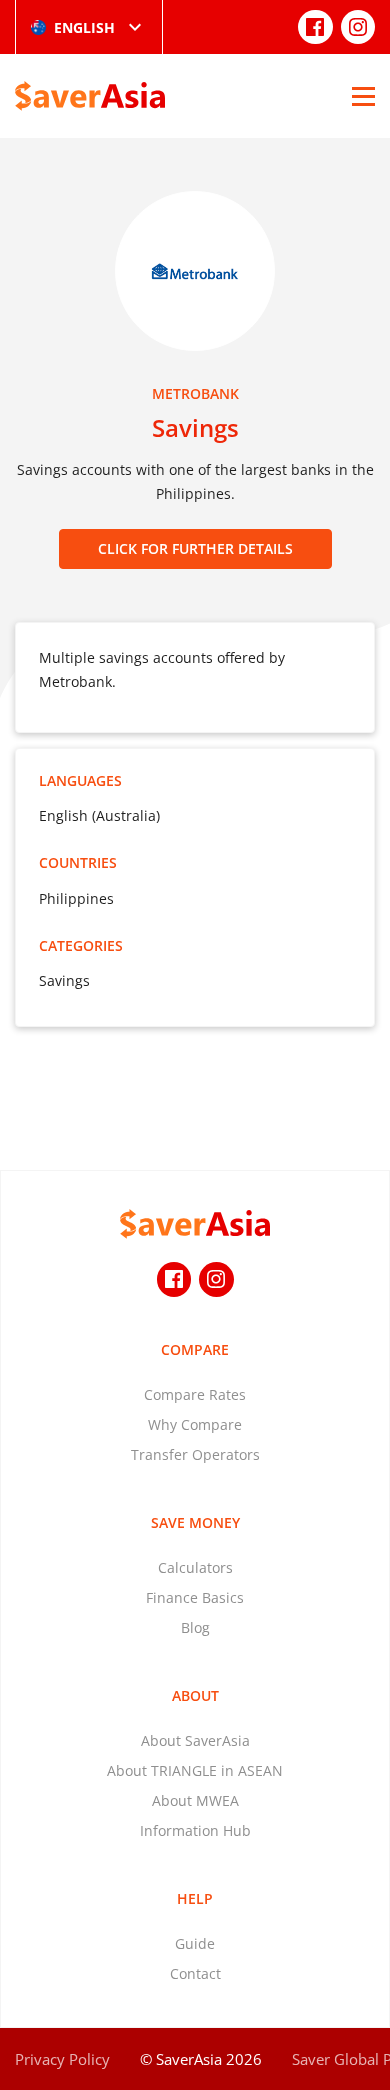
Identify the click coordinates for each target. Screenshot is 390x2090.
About (195, 1695)
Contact (195, 1973)
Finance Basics (195, 1597)
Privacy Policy (62, 2059)
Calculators (195, 1567)
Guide (195, 1943)
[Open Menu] (363, 96)
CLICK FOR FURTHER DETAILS (195, 548)
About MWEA (195, 1800)
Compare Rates (195, 1394)
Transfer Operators (195, 1454)
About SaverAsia (195, 1740)
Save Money (195, 1522)
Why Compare (195, 1424)
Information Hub (195, 1830)
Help (195, 1898)
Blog (195, 1627)
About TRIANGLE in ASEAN (195, 1770)
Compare (195, 1349)
